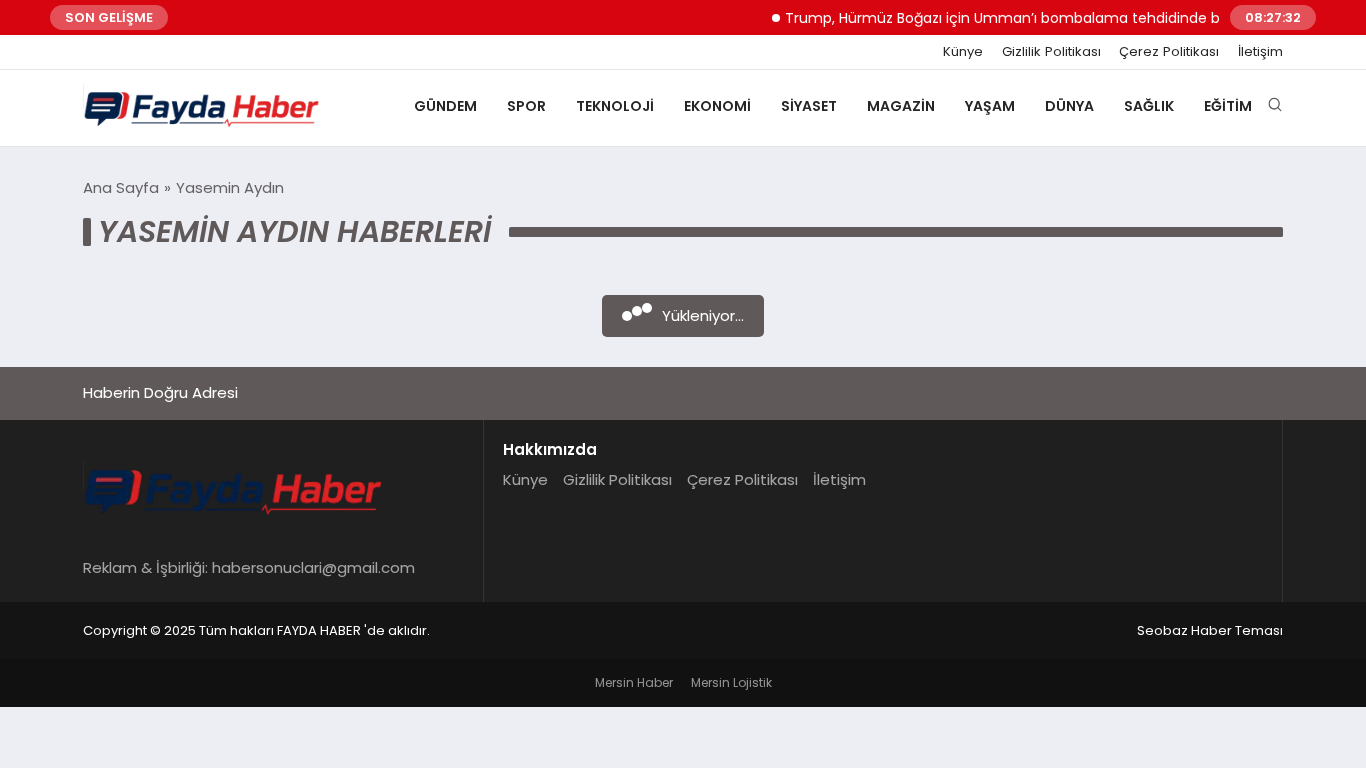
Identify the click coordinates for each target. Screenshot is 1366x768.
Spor (526, 106)
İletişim (1260, 52)
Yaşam (990, 106)
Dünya (1069, 106)
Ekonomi (717, 106)
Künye (963, 52)
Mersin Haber (634, 682)
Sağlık (1149, 106)
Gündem (445, 106)
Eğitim (1228, 106)
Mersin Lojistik (731, 682)
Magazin (901, 106)
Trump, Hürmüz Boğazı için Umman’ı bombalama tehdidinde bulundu (1017, 18)
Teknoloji (615, 106)
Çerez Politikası (1169, 52)
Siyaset (809, 106)
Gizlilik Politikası (1051, 52)
